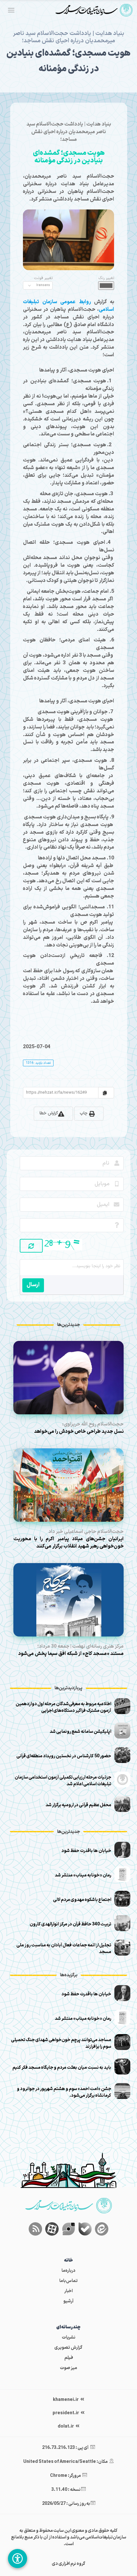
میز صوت (68, 2368)
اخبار (68, 2291)
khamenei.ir (66, 2400)
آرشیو (68, 2301)
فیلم (69, 2358)
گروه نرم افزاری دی (69, 2564)
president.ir (66, 2413)
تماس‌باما (68, 2281)
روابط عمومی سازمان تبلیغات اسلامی (68, 306)
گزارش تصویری (68, 2348)
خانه (68, 2261)
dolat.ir (66, 2426)
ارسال (33, 1285)
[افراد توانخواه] (18, 2559)
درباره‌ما (68, 2271)
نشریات (69, 2337)
